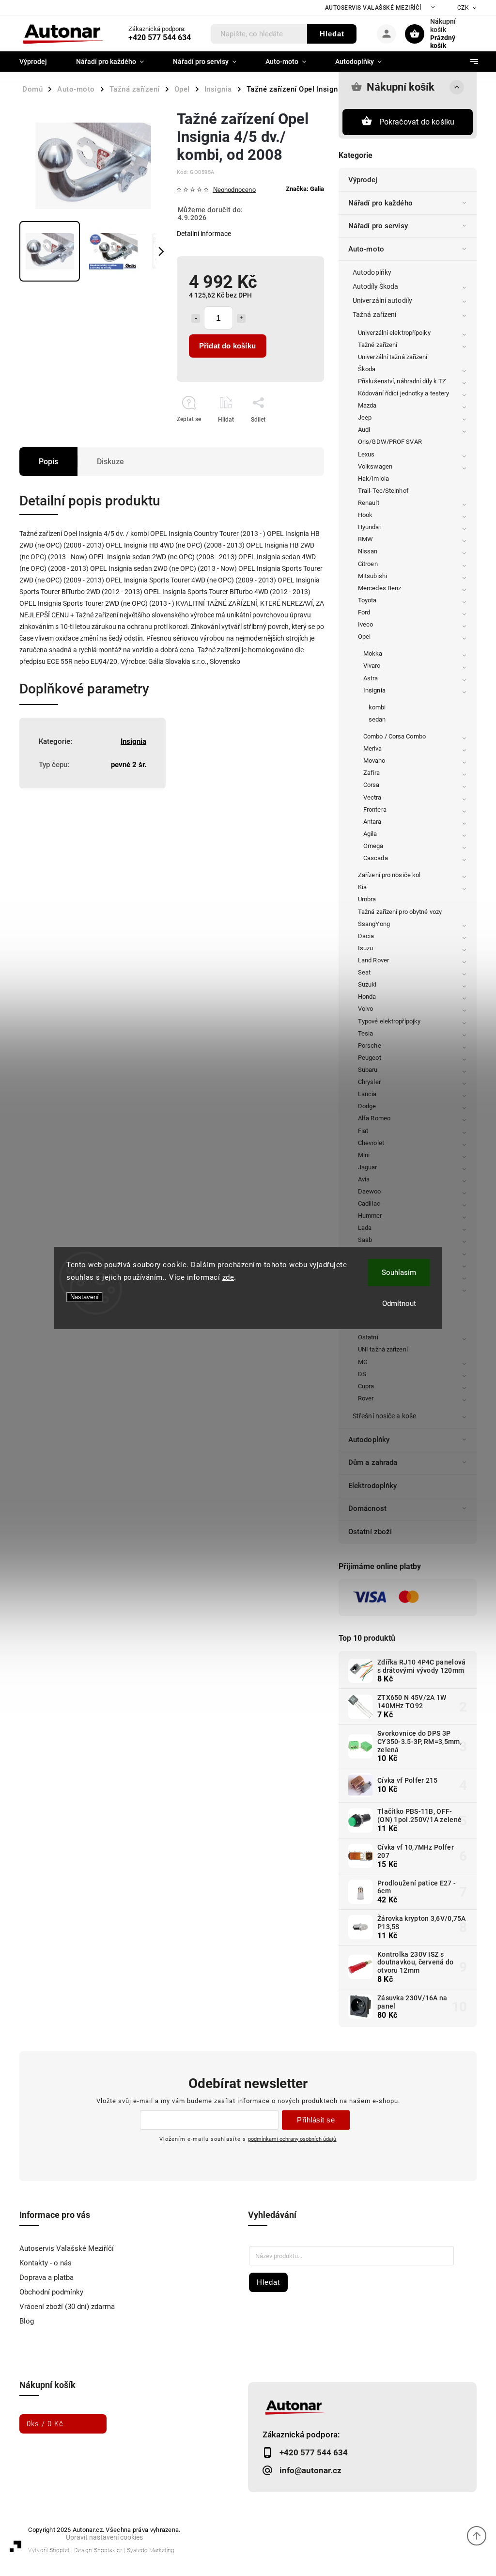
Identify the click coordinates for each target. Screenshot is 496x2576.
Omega (373, 846)
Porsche (370, 1045)
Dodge (367, 1106)
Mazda (367, 405)
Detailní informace (204, 234)
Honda (367, 997)
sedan (377, 719)
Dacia (366, 936)
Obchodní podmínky (51, 2292)
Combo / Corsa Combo (395, 736)
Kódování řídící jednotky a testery (403, 393)
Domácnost (367, 1508)
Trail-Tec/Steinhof (383, 491)
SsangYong (374, 924)
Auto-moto (366, 249)
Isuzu (366, 948)
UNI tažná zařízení (383, 1349)
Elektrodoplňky (372, 1486)
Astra (371, 678)
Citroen (368, 564)
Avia (364, 1179)
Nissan (368, 551)
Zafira (372, 773)
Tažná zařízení (374, 314)
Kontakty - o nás (46, 2263)
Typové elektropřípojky (389, 1021)
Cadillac (369, 1203)
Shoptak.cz (108, 2550)
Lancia (367, 1094)
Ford (364, 612)
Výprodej (363, 180)
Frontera (375, 809)
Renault (369, 503)
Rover (366, 1398)
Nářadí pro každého (380, 203)
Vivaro (372, 666)
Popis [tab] (48, 462)
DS (362, 1374)
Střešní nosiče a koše (384, 1416)
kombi (377, 707)
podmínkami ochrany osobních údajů (292, 2139)
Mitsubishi (372, 576)
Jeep (365, 417)
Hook (365, 515)
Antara (372, 822)
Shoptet (60, 2550)
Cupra (366, 1386)
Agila (370, 834)
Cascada (376, 858)
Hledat (332, 34)
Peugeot (370, 1058)
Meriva (373, 748)
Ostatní (368, 1337)
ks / (45, 2424)
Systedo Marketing (151, 2550)
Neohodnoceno (234, 190)
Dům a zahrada (373, 1462)
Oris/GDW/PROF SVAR (390, 442)
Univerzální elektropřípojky (394, 333)
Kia (362, 887)
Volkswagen (375, 466)
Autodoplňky (372, 272)
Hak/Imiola (373, 479)
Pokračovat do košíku (417, 122)
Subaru (368, 1070)
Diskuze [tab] (110, 462)
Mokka (373, 653)
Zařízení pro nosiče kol (389, 875)
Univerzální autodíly (382, 300)
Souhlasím (399, 1272)
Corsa (372, 785)
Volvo (366, 1009)
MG (363, 1362)
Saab (365, 1240)
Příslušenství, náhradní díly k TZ (402, 381)
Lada (365, 1228)
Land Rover (373, 960)
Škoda (367, 369)
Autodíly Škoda (375, 286)
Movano (374, 761)
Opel (364, 636)
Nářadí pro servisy (378, 226)
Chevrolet (371, 1143)
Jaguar (368, 1167)
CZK (463, 8)
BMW (365, 539)
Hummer (370, 1216)
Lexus (366, 454)
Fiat (363, 1131)
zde (228, 1277)
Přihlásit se (316, 2120)
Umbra (367, 899)
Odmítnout (399, 1304)
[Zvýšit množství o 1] (241, 318)
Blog (27, 2321)
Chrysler (369, 1082)
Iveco (366, 624)
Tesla (366, 1033)
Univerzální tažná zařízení (393, 357)
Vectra (372, 797)
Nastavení (85, 1297)
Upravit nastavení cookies (104, 2537)
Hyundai (369, 527)
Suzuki (367, 984)
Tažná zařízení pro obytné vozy (400, 912)
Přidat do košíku (227, 346)
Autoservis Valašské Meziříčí (373, 8)
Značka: (305, 189)
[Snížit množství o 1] (196, 318)
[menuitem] (40, 62)
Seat (364, 972)
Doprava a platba (46, 2278)
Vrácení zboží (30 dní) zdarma (67, 2307)
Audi (364, 430)
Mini (364, 1155)
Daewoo (370, 1191)
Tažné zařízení (378, 345)
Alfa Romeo (374, 1118)
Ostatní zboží (370, 1532)
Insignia (374, 690)
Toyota (367, 600)
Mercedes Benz (380, 588)
